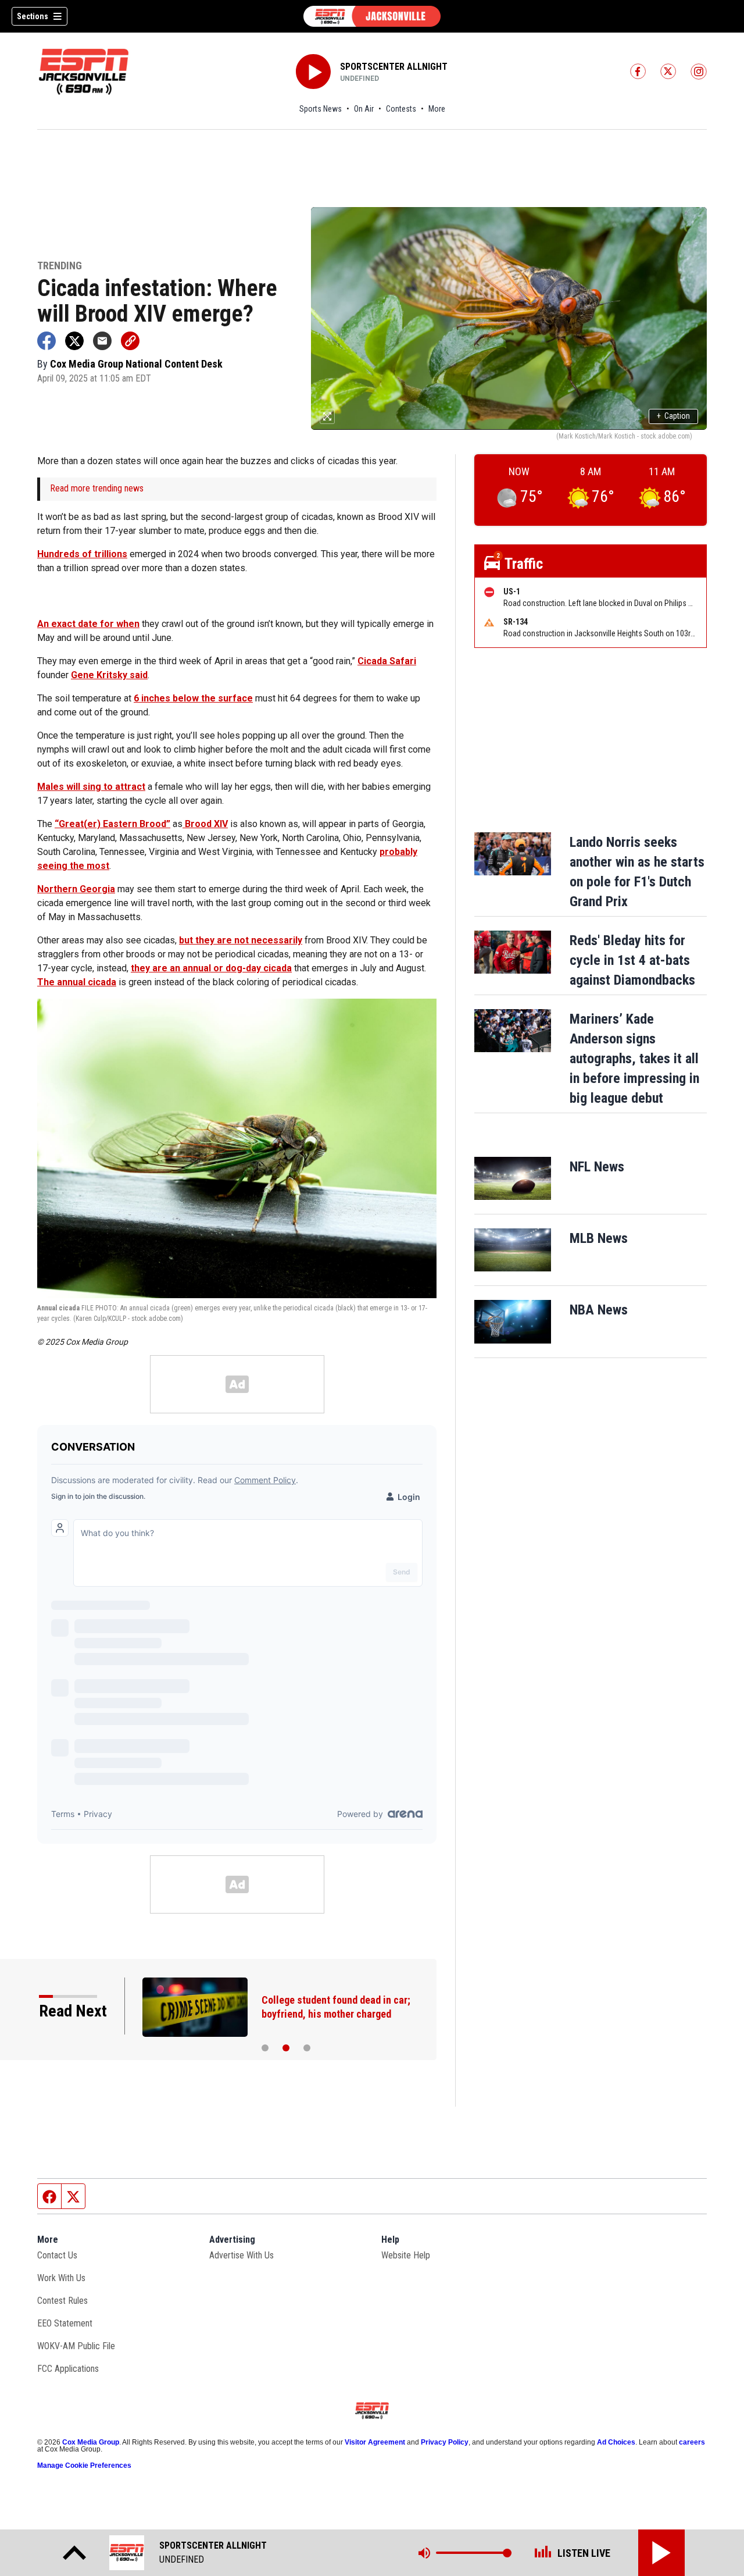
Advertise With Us (242, 2255)
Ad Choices (616, 2442)
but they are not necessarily (241, 940)
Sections (33, 16)
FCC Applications (68, 2369)
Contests (401, 109)
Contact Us (57, 2255)
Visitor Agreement (375, 2442)
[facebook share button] (46, 341)
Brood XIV (205, 824)
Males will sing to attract (91, 787)
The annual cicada (77, 982)
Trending (60, 266)
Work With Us (61, 2278)
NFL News (597, 1167)
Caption (673, 416)
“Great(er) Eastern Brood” (112, 824)
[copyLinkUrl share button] (130, 341)
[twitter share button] (74, 341)
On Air (364, 109)
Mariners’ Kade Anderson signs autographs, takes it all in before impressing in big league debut (634, 1059)
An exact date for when (88, 624)
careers (692, 2442)
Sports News (321, 109)
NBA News (599, 1310)
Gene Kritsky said (109, 675)
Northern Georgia (76, 889)
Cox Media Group (91, 2442)
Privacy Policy (445, 2442)
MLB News (599, 1238)
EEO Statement (65, 2323)
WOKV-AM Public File (76, 2346)
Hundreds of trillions (82, 554)
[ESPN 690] (372, 16)
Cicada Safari (387, 661)
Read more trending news (97, 488)
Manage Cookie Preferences (84, 2465)
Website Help (406, 2255)
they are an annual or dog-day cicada (211, 968)
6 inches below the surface (193, 698)
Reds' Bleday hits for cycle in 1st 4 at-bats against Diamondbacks (632, 960)
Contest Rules (62, 2301)
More (437, 109)
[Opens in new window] (513, 1178)
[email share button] (102, 341)
